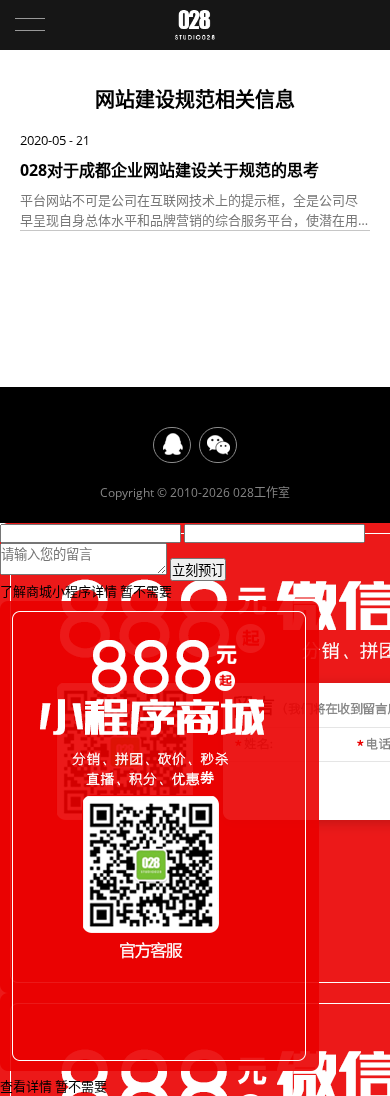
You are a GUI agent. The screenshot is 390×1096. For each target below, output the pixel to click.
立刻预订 (198, 570)
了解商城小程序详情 (58, 591)
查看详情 (26, 1086)
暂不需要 (146, 591)
